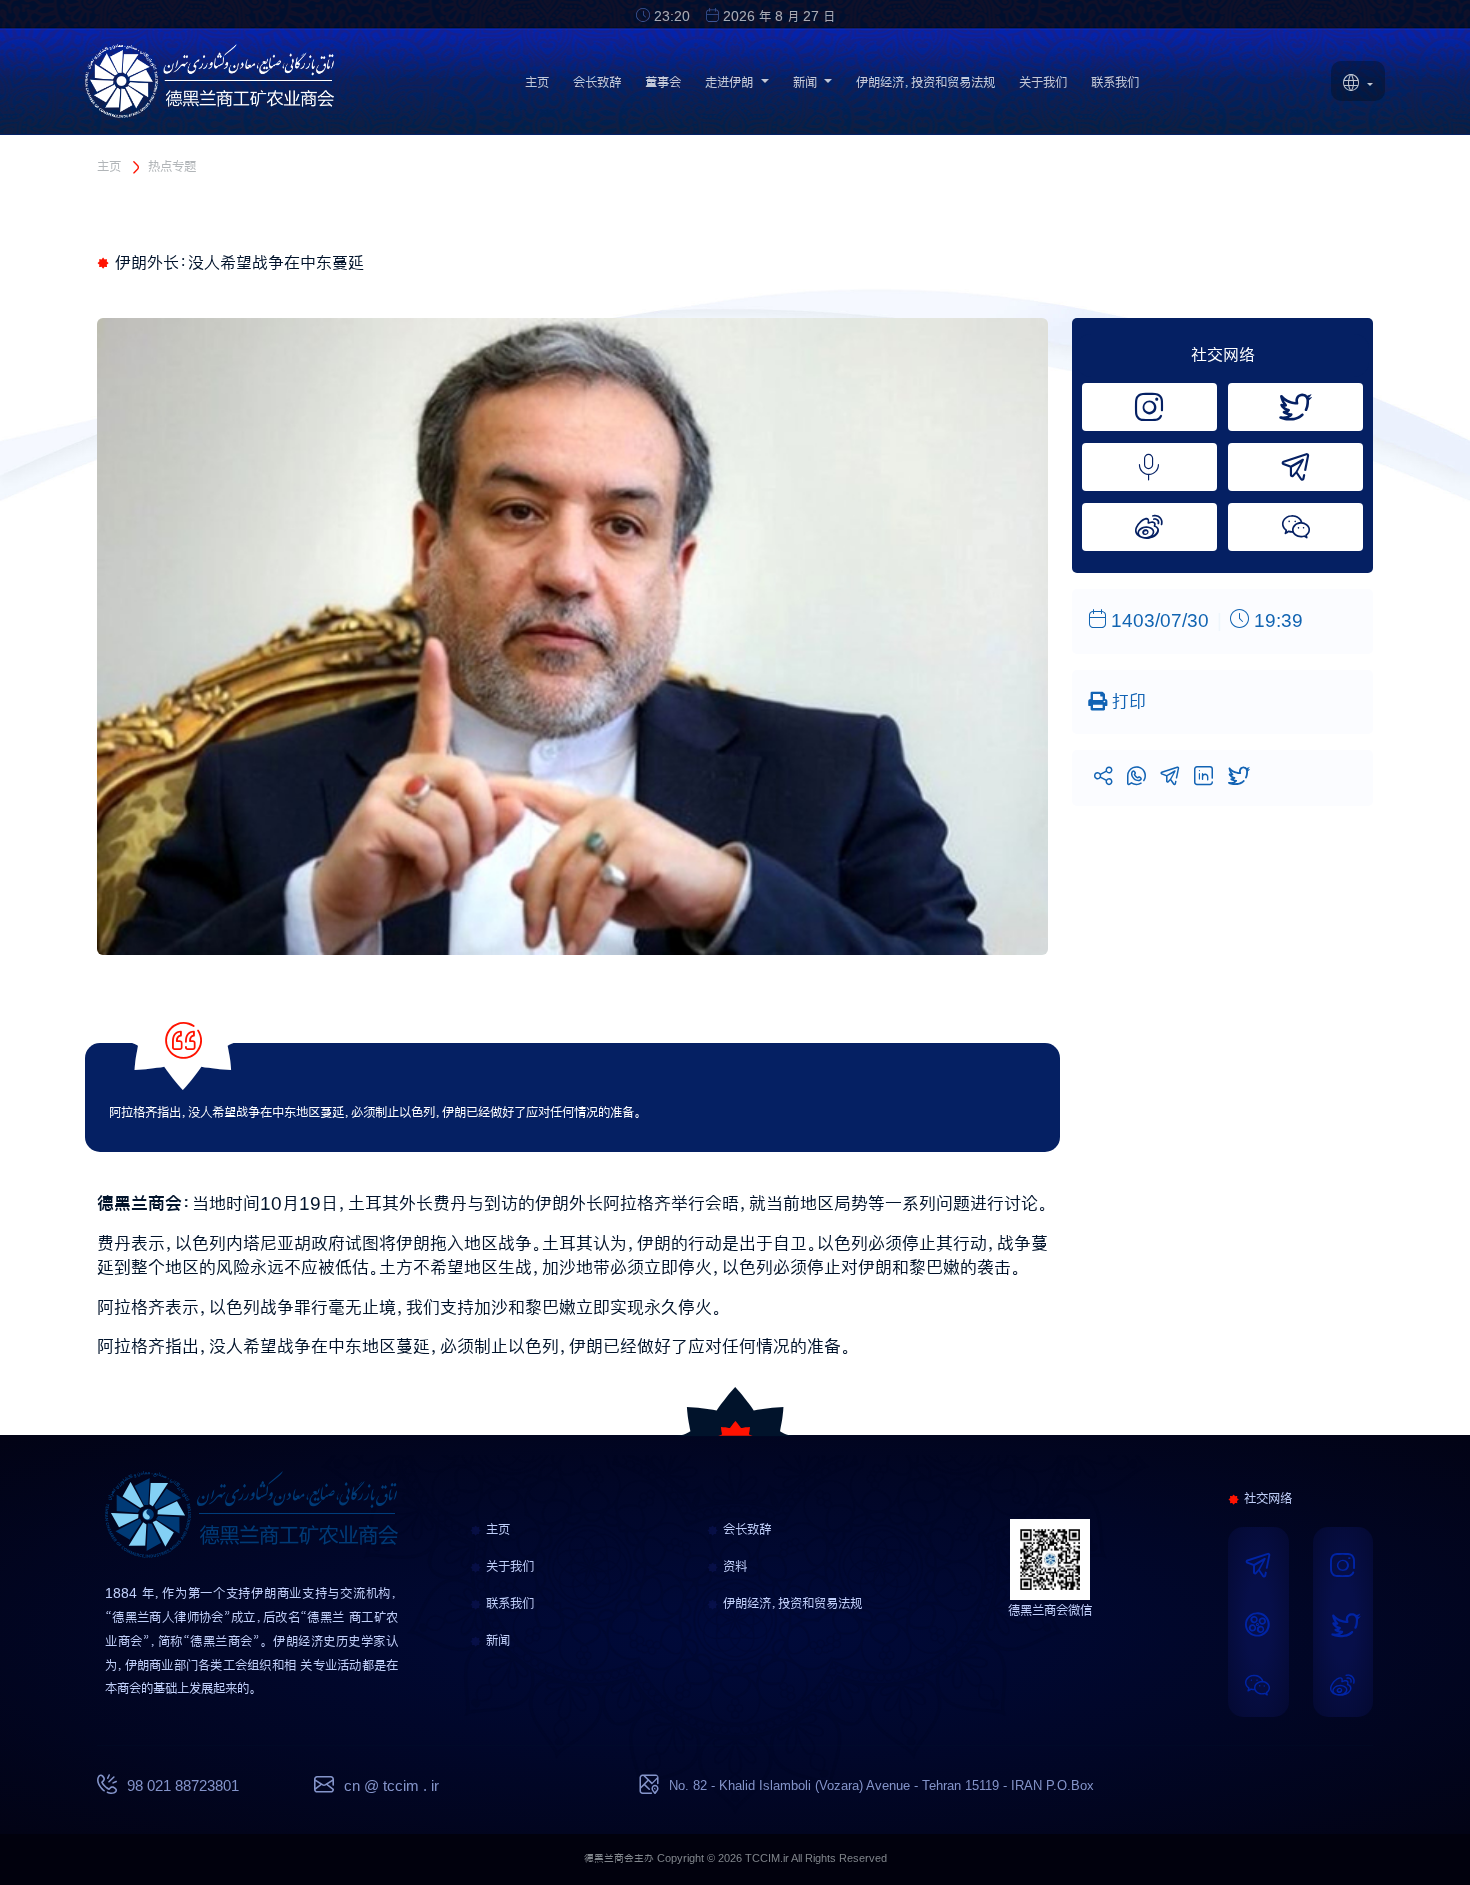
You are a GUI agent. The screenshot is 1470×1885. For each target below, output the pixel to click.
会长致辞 (597, 82)
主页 (537, 82)
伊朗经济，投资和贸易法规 (925, 82)
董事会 (663, 82)
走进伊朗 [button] (731, 82)
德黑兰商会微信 (1050, 1610)
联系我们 (1115, 82)
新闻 (496, 1640)
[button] (1358, 85)
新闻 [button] (807, 82)
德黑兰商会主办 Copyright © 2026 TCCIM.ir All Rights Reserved (735, 1858)
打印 (1126, 701)
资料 (733, 1566)
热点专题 (172, 166)
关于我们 (1043, 82)
